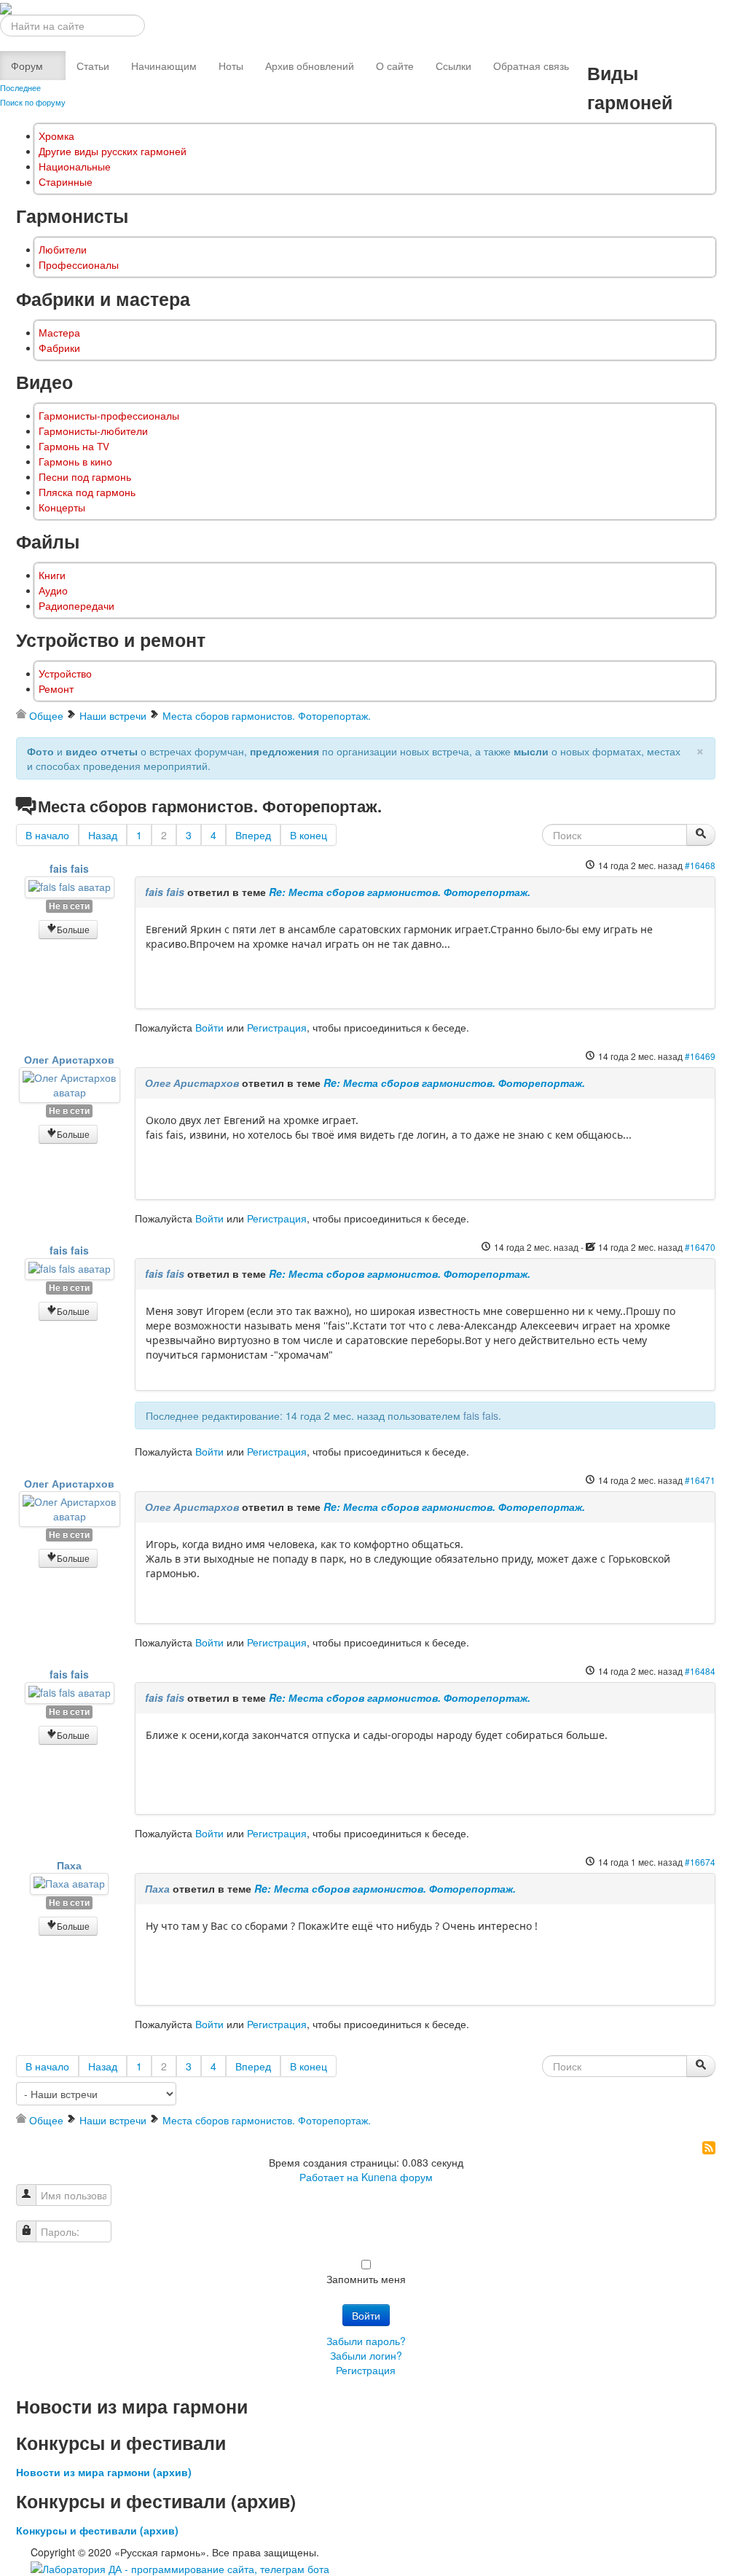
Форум (27, 66)
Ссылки (454, 66)
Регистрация (277, 1027)
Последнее (20, 87)
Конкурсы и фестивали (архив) (97, 2530)
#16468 (700, 865)
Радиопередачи (76, 606)
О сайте (395, 66)
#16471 (700, 1480)
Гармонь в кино (75, 462)
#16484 (700, 1671)
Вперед (253, 835)
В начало (47, 835)
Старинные (66, 182)
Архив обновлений (310, 66)
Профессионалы (79, 265)
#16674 (700, 1862)
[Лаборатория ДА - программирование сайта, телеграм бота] (180, 2567)
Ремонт (56, 689)
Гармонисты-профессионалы (109, 416)
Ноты (231, 66)
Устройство (65, 674)
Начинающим (164, 66)
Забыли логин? (366, 2355)
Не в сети (69, 906)
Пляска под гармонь (87, 492)
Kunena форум (397, 2177)
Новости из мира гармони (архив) (104, 2472)
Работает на (329, 2177)
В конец (309, 835)
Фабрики (59, 348)
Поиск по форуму (33, 102)
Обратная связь (531, 66)
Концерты (62, 507)
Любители (63, 250)
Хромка (56, 136)
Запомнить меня (366, 2279)
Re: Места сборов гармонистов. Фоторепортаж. (400, 892)
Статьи (93, 66)
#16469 (700, 1056)
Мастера (59, 333)
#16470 (700, 1247)
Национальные (75, 166)
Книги (52, 575)
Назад (103, 835)
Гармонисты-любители (93, 431)
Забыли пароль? (366, 2341)
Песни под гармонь (85, 477)
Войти (209, 1027)
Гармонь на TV (74, 446)
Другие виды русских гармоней (113, 151)
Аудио (53, 590)
